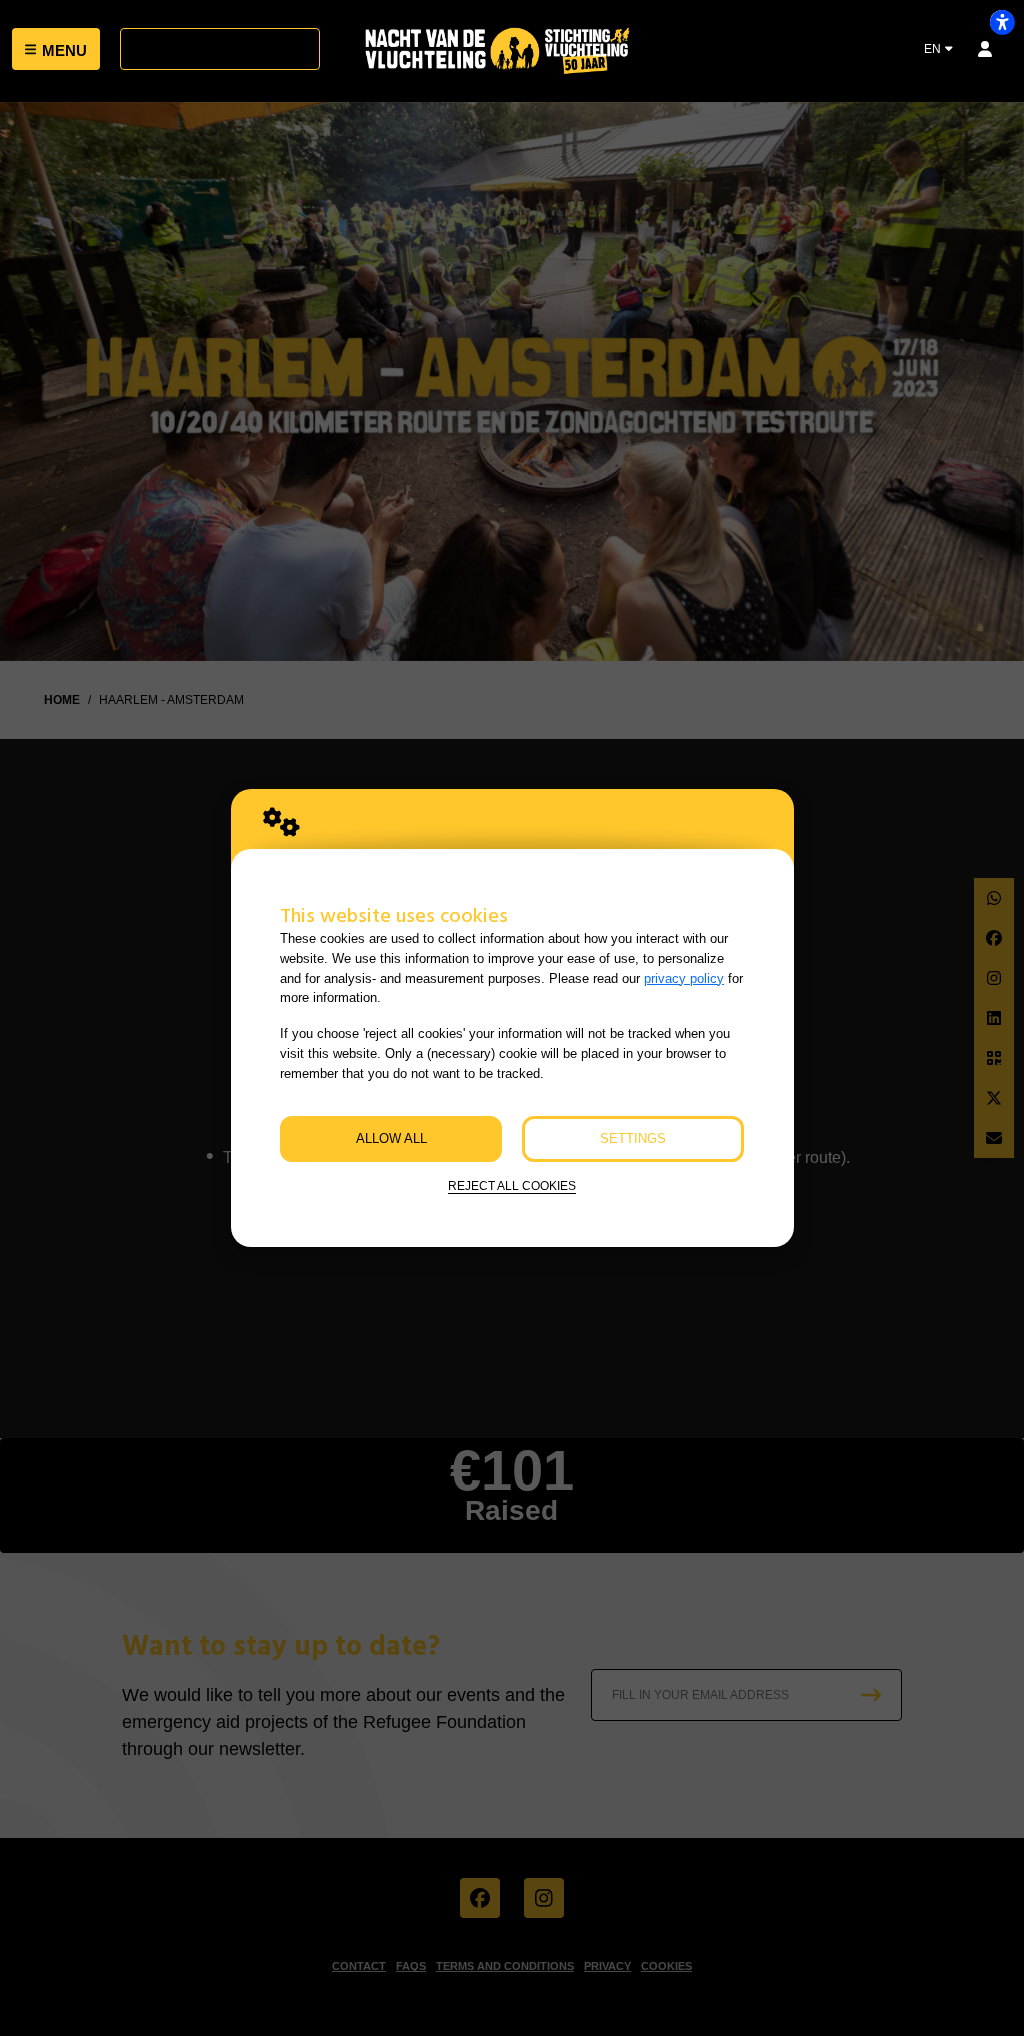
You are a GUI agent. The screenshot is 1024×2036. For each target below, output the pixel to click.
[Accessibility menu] (1002, 22)
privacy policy (684, 978)
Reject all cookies (512, 1185)
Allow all (391, 1138)
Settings (633, 1138)
